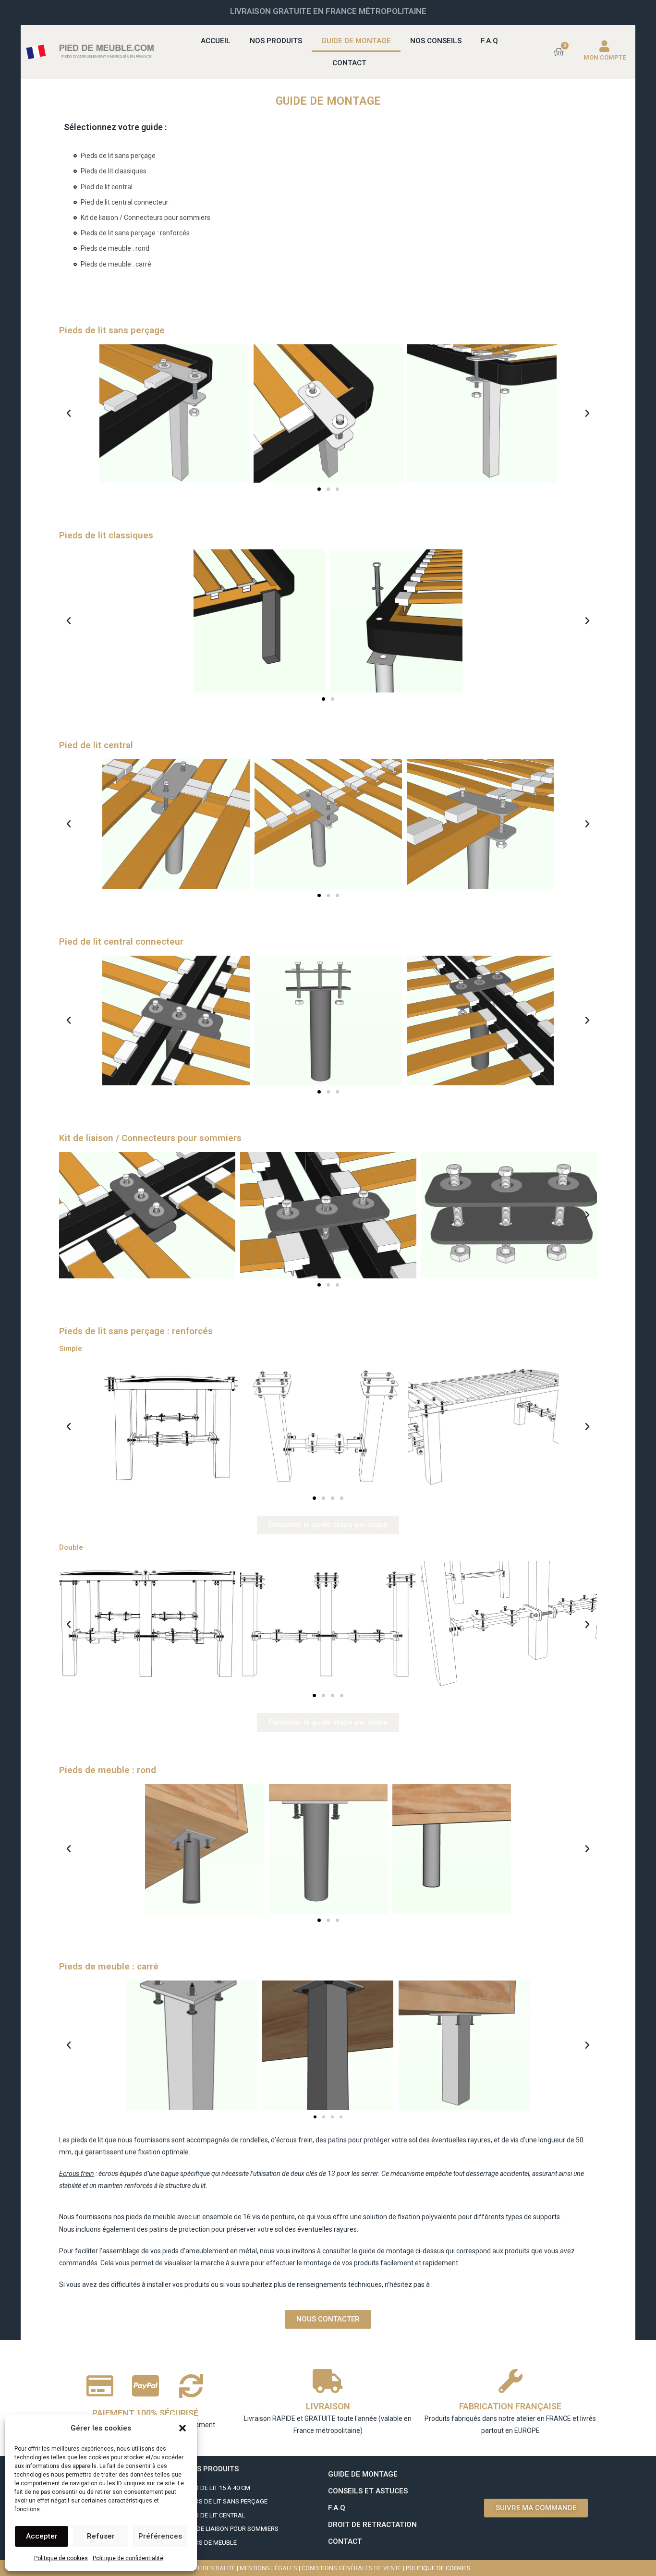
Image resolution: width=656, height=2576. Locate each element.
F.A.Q (489, 41)
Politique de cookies (61, 2558)
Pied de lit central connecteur (125, 202)
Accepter (42, 2536)
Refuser (101, 2536)
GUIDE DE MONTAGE (363, 2474)
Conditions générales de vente (352, 2568)
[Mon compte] (605, 46)
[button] (182, 2428)
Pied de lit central (107, 187)
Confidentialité (210, 2568)
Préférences (160, 2536)
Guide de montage (356, 41)
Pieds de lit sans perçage (118, 156)
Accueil (216, 41)
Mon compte (605, 57)
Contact (349, 63)
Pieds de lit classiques (114, 171)
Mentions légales (268, 2568)
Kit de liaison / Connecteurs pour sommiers (146, 218)
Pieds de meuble (212, 2543)
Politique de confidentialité (128, 2558)
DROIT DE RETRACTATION (372, 2525)
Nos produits (276, 41)
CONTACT (345, 2541)
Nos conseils (436, 41)
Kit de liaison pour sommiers (232, 2529)
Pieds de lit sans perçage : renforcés (135, 233)
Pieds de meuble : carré (116, 264)
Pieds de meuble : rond (115, 248)
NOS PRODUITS (213, 2469)
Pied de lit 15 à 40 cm (218, 2488)
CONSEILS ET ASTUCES (368, 2491)
